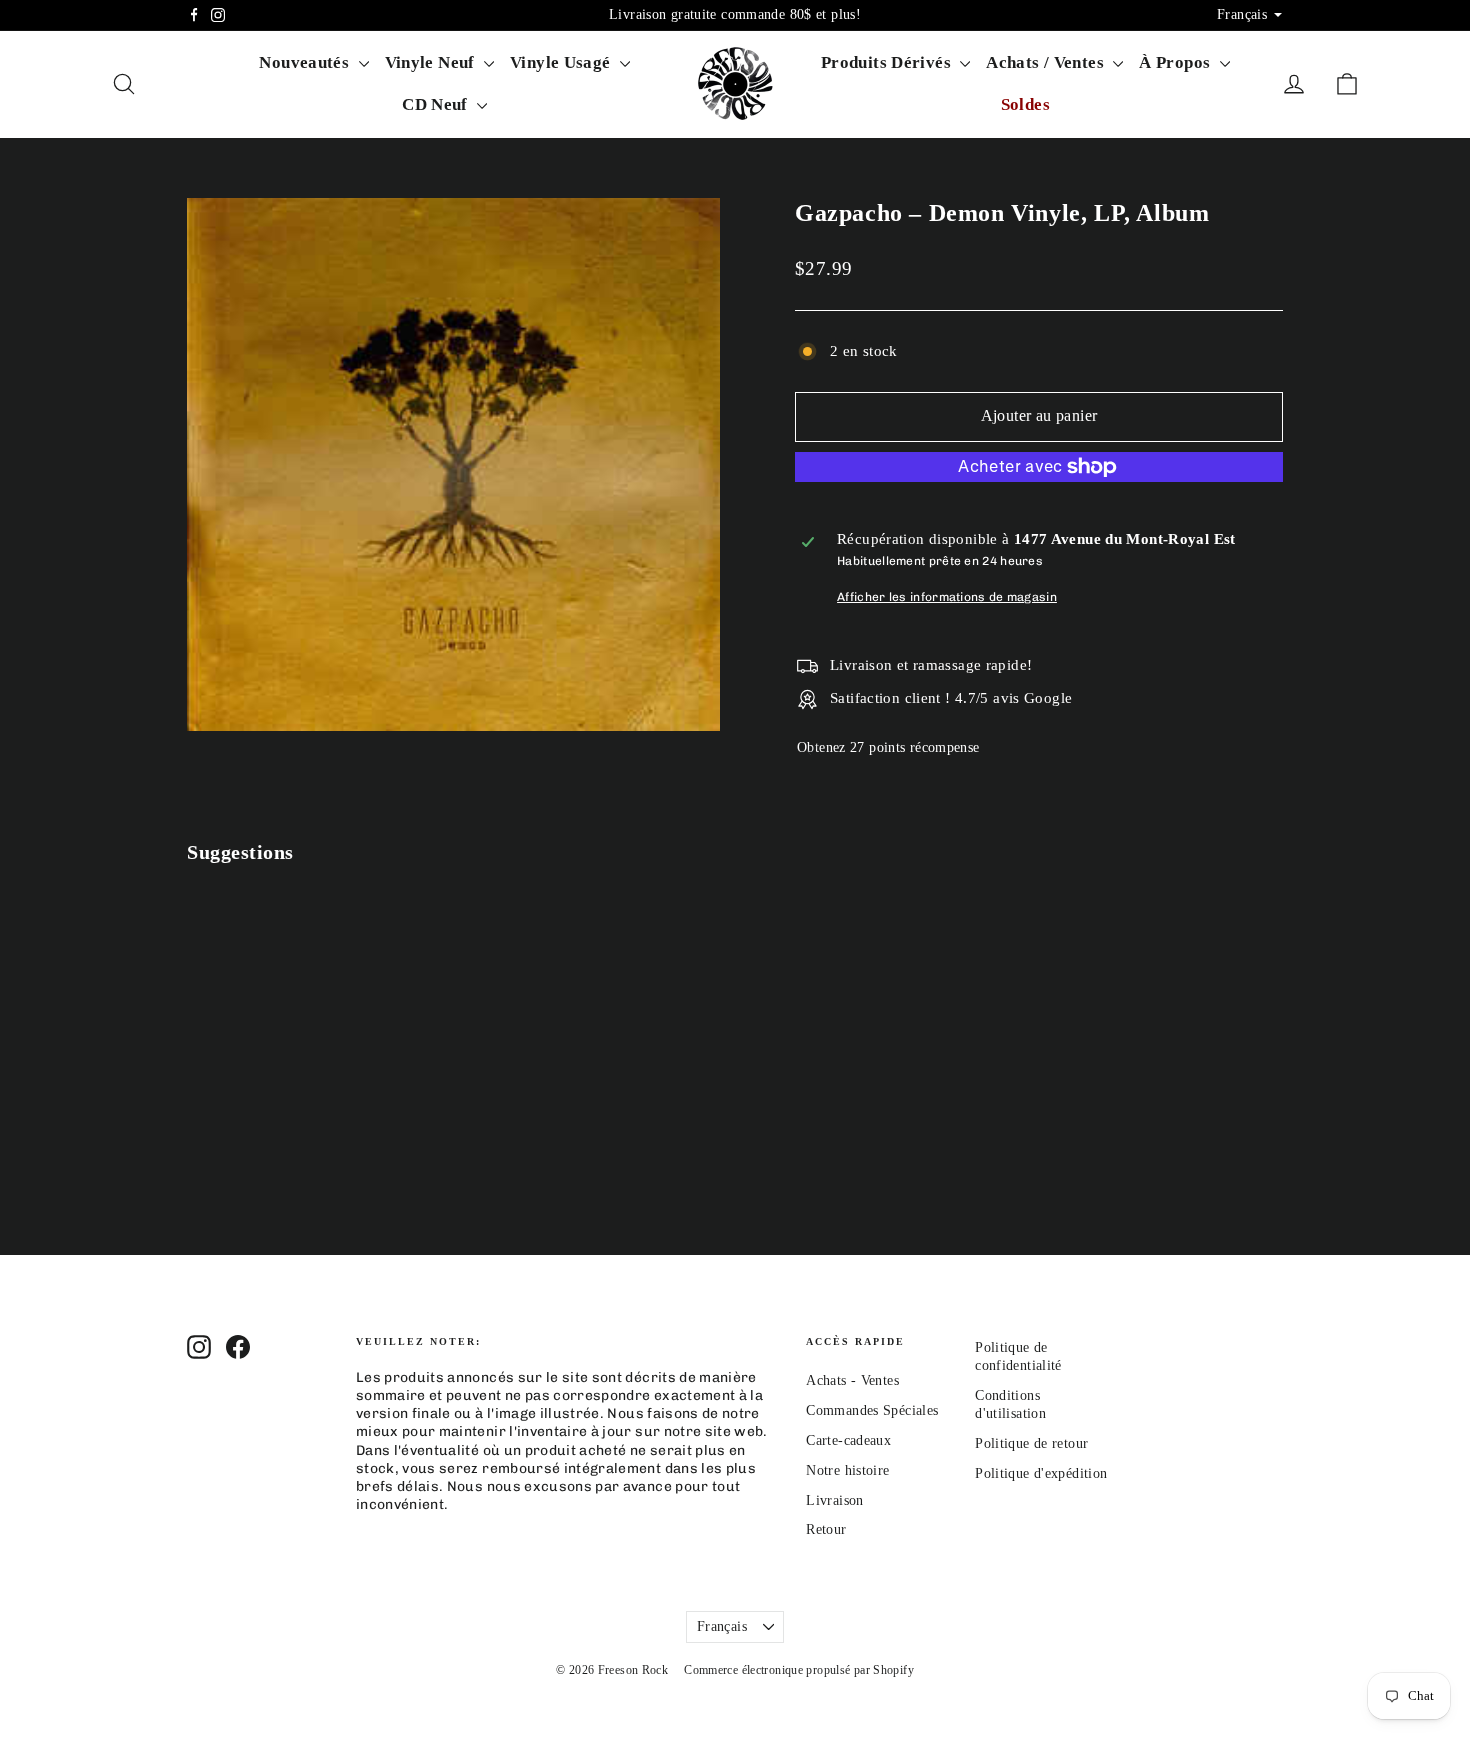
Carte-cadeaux (848, 1440)
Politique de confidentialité (1018, 1356)
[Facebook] (194, 15)
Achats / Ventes (1047, 62)
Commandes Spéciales (872, 1410)
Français (722, 1626)
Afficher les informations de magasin (947, 597)
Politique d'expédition (1041, 1473)
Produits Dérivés (888, 62)
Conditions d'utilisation (1010, 1404)
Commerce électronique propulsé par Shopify (799, 1670)
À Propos (1176, 62)
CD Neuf (437, 104)
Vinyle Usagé (562, 62)
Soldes (1025, 104)
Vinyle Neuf (432, 62)
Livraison (834, 1500)
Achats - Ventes (852, 1380)
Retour (826, 1529)
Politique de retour (1031, 1443)
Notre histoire (847, 1470)
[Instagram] (218, 15)
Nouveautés (306, 62)
